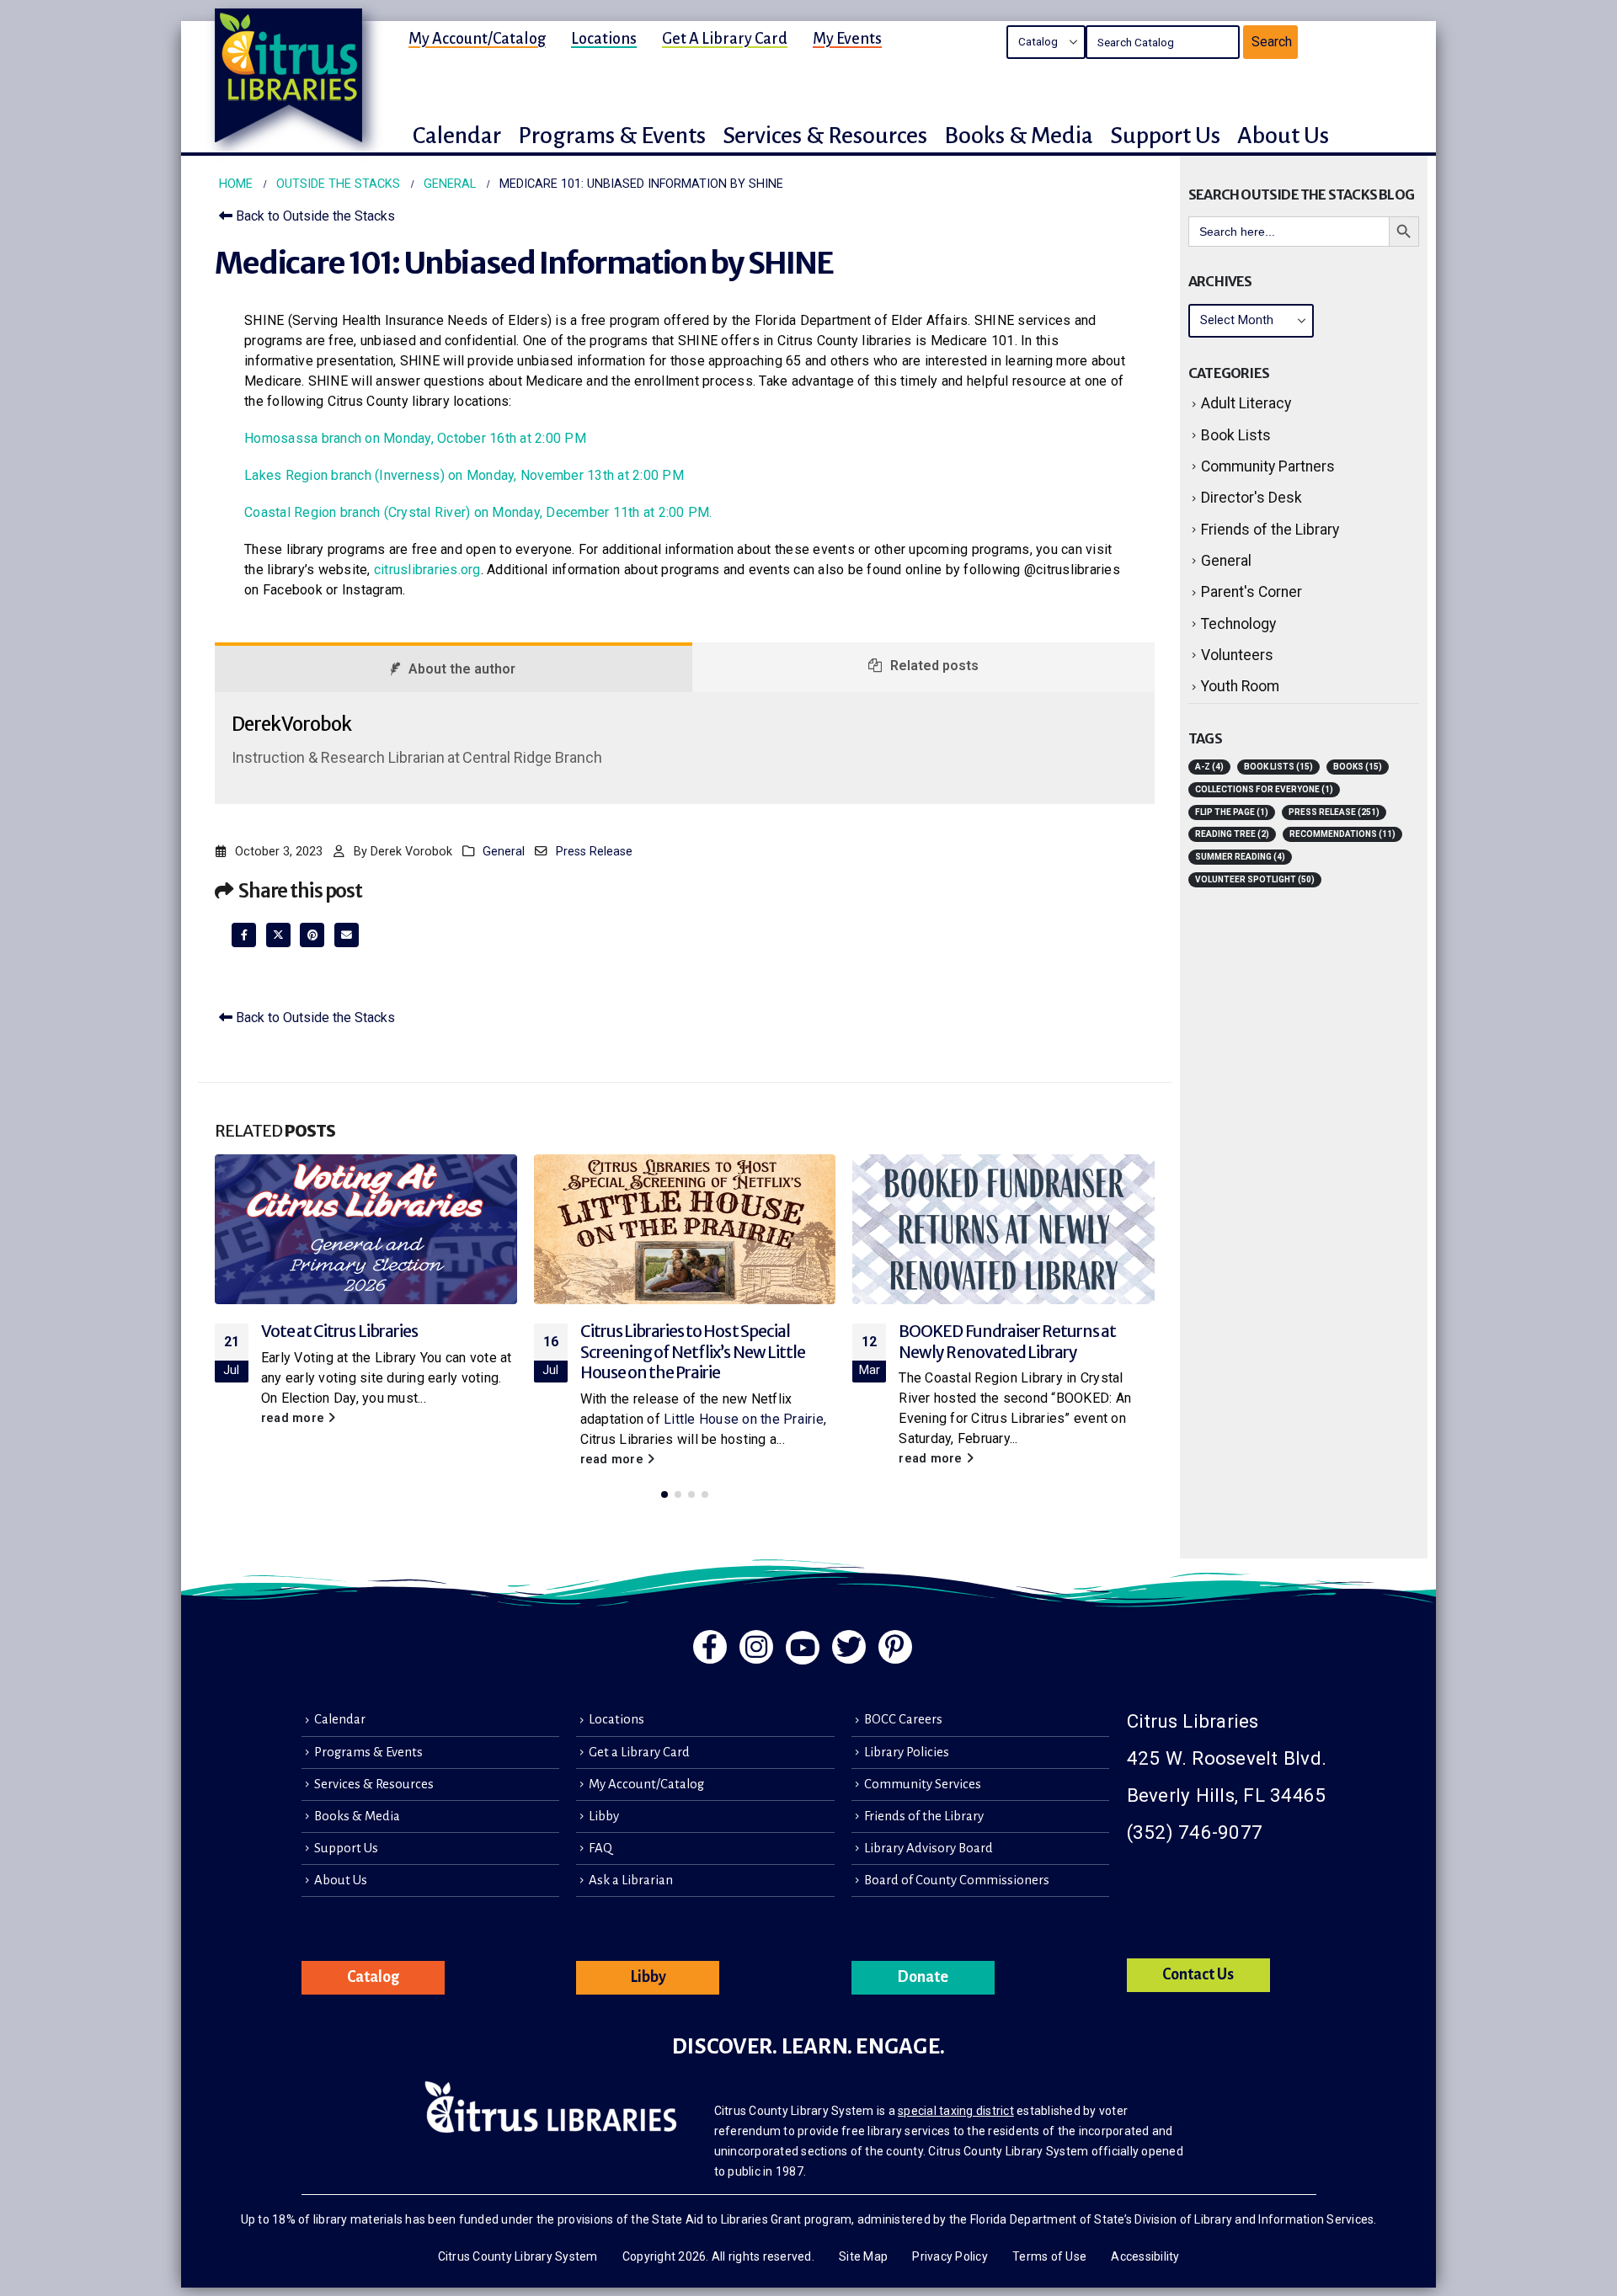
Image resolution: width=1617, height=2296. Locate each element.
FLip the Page (1232, 812)
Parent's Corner (1251, 592)
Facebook (244, 935)
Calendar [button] (457, 136)
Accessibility (1145, 2256)
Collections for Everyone (1264, 789)
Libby (604, 1816)
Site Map (863, 2256)
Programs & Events (368, 1752)
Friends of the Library (1270, 530)
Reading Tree (1232, 834)
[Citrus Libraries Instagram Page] (756, 1647)
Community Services (923, 1784)
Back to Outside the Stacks (314, 216)
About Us (341, 1880)
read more (295, 1418)
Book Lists (1236, 435)
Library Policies (907, 1752)
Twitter (278, 935)
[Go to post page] (366, 1229)
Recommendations (1342, 834)
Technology (1238, 624)
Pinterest (312, 935)
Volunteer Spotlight (1255, 879)
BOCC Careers (903, 1719)
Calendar (340, 1719)
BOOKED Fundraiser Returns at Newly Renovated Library (1007, 1342)
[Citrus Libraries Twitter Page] (849, 1647)
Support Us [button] (1165, 136)
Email (347, 935)
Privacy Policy (950, 2256)
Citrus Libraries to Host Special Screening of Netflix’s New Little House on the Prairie (693, 1352)
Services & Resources (374, 1784)
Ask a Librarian (631, 1880)
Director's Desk (1251, 498)
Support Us (346, 1848)
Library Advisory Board (929, 1848)
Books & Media (357, 1816)
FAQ (600, 1848)
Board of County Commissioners (957, 1880)
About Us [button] (1283, 136)
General (504, 852)
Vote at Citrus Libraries (339, 1331)
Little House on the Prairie (744, 1419)
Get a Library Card (725, 39)
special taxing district (956, 2111)
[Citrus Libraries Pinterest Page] (895, 1647)
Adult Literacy (1246, 403)
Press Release (594, 852)
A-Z (1209, 767)
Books (1358, 767)
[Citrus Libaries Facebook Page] (710, 1647)
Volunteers (1237, 655)
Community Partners (1268, 466)
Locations (604, 39)
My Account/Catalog (477, 39)
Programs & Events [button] (612, 136)
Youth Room (1240, 686)
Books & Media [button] (1019, 136)
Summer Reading (1240, 857)
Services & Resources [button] (825, 136)
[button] (664, 1494)
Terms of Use (1049, 2256)
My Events (847, 39)
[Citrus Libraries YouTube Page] (803, 1648)
